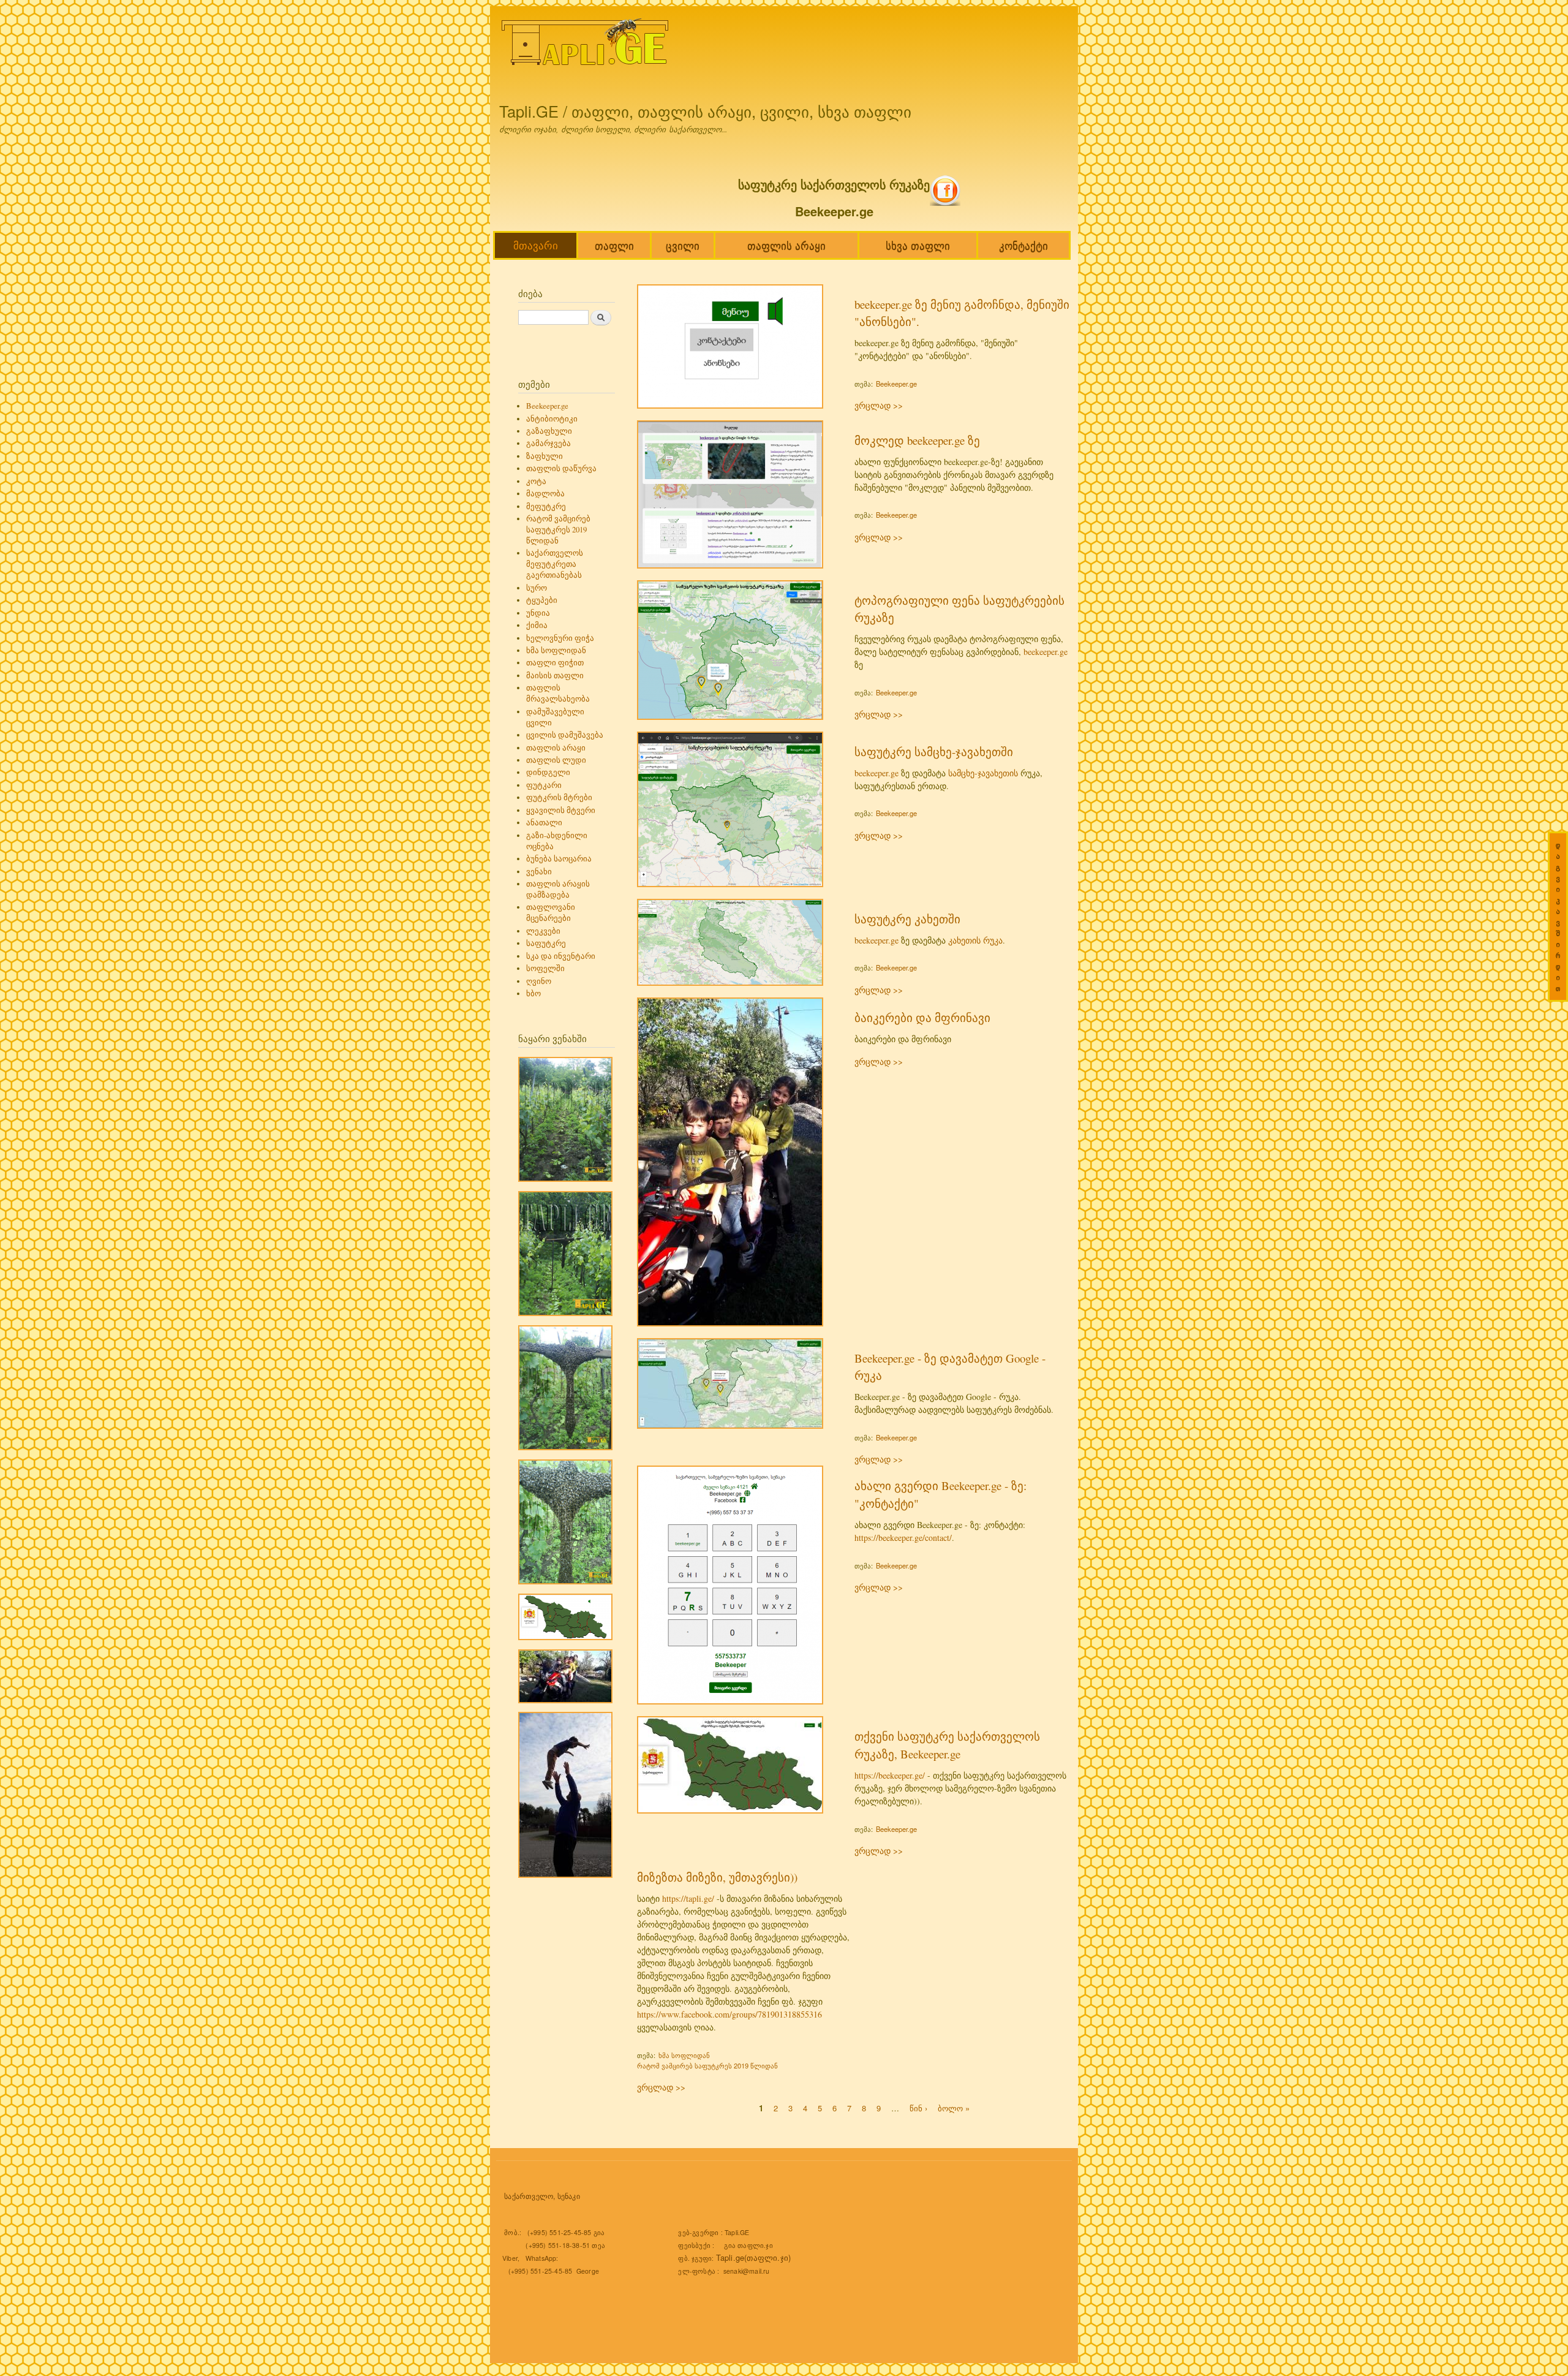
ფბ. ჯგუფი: (697, 2258)
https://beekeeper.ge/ (890, 1775)
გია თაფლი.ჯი (748, 2245)
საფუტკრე (546, 943)
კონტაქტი (1023, 245)
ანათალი (544, 823)
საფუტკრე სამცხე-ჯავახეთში (934, 751)
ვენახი (539, 872)
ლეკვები (543, 931)
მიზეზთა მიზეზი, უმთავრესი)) (717, 1877)
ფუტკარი (544, 785)
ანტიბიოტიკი (552, 419)
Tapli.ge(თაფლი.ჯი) (754, 2257)
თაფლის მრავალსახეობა (558, 693)
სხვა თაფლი (918, 245)
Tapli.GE (737, 2232)
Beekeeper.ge (547, 406)
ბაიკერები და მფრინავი (922, 1017)
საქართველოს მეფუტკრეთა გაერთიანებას (555, 564)
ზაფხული (545, 456)
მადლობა (545, 494)
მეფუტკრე (546, 506)
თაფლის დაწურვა (561, 468)
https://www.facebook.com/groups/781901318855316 (729, 2014)
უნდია (538, 613)
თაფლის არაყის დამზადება (558, 889)
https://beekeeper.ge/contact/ (903, 1538)
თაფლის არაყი (786, 245)
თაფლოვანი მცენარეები (551, 913)
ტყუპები (542, 600)
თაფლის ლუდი (556, 760)
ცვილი (683, 245)
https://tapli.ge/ (688, 1898)
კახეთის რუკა (975, 940)
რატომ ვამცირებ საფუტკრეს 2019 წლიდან (558, 530)
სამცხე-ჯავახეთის (983, 773)
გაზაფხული (549, 431)
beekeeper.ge (1046, 652)
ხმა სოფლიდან (556, 650)
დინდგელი (548, 772)
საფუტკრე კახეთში (907, 919)
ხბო (533, 993)
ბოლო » (954, 2107)
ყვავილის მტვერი (561, 810)
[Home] (586, 44)
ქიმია (537, 625)
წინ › (918, 2107)
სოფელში (545, 968)
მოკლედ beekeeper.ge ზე (917, 440)
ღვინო (539, 981)
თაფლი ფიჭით (555, 663)
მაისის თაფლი (555, 675)
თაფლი (614, 245)
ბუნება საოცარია (559, 859)
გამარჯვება (548, 443)
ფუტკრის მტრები (559, 797)
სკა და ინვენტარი (561, 956)
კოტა (536, 481)
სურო (537, 588)
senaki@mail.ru (747, 2271)
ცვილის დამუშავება (565, 735)
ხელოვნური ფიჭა (560, 638)
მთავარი (536, 245)
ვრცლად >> (879, 405)
